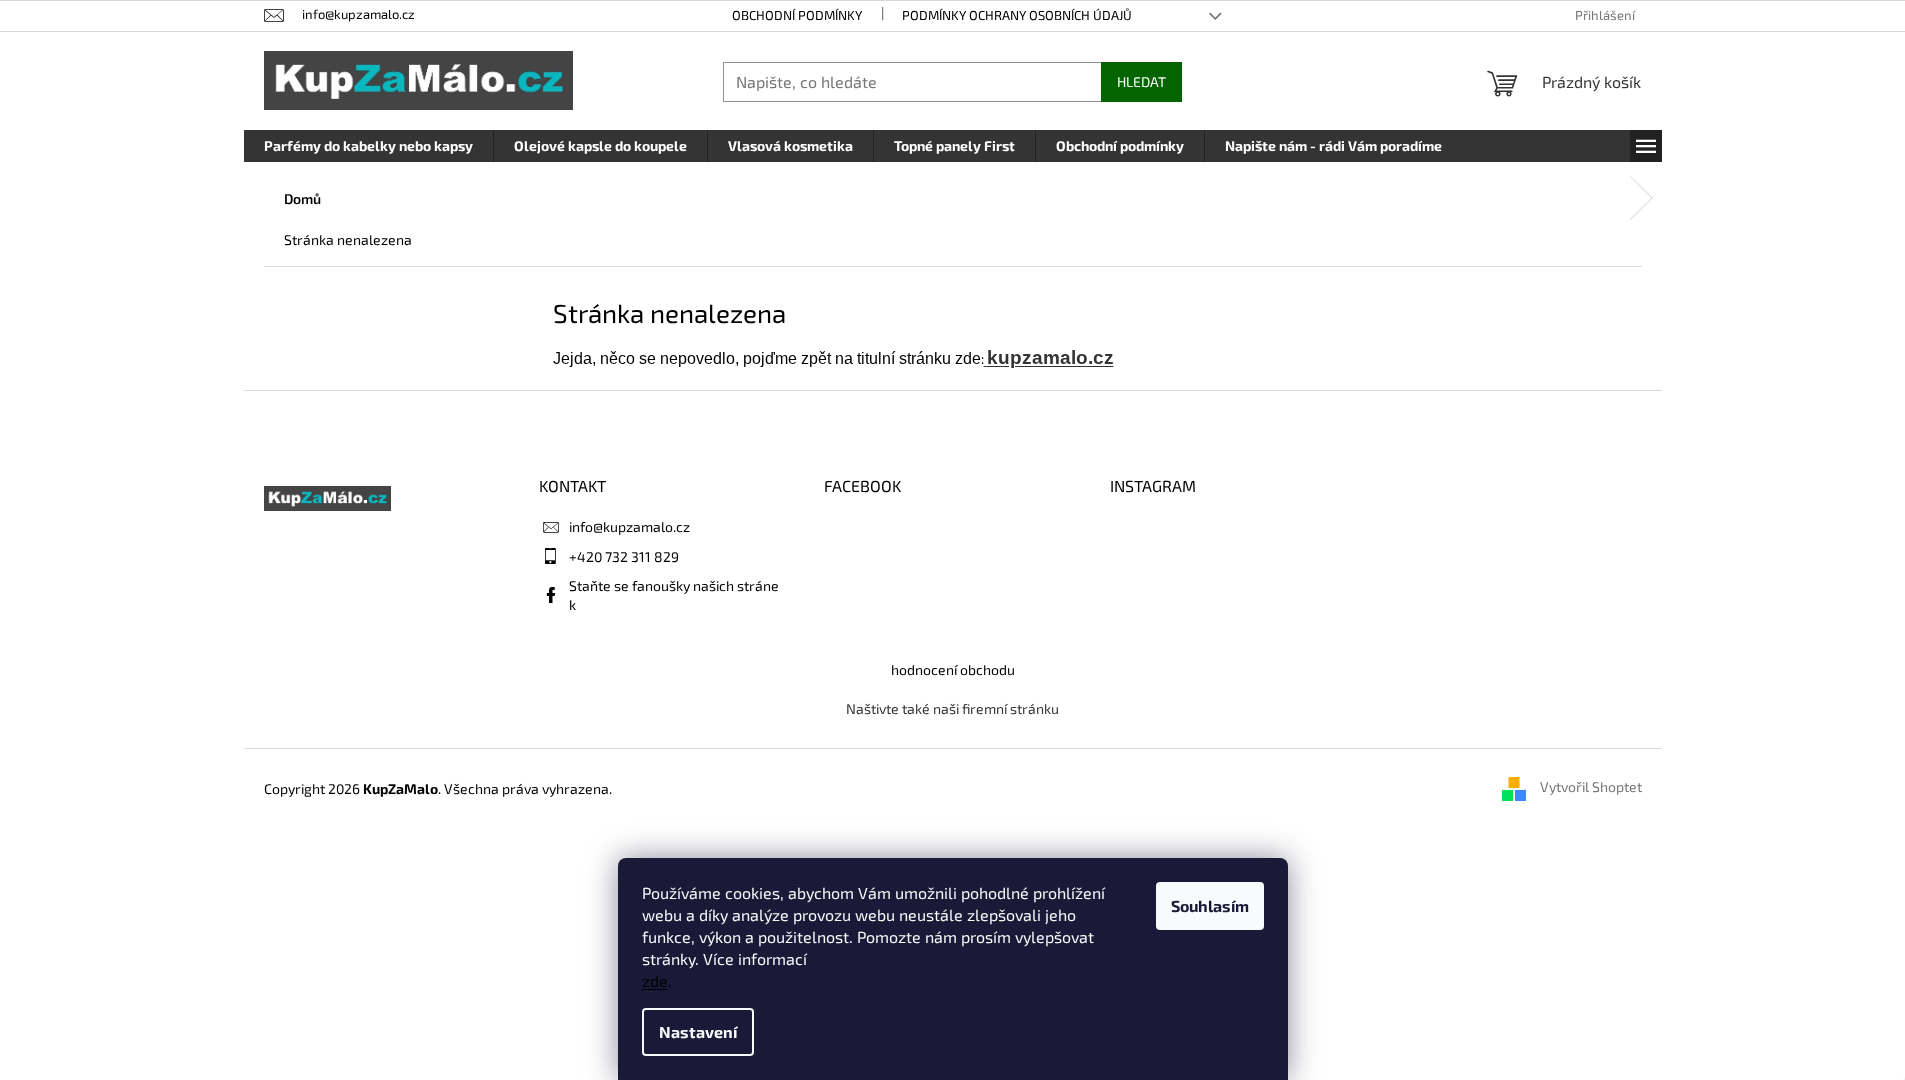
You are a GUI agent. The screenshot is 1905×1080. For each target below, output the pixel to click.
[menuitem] (368, 146)
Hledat (1141, 81)
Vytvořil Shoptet (1591, 787)
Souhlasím (1210, 905)
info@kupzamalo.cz (629, 526)
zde (655, 980)
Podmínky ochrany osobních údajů (1017, 15)
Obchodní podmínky (797, 15)
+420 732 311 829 (624, 556)
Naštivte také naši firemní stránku (952, 708)
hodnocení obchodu (953, 669)
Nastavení (698, 1031)
